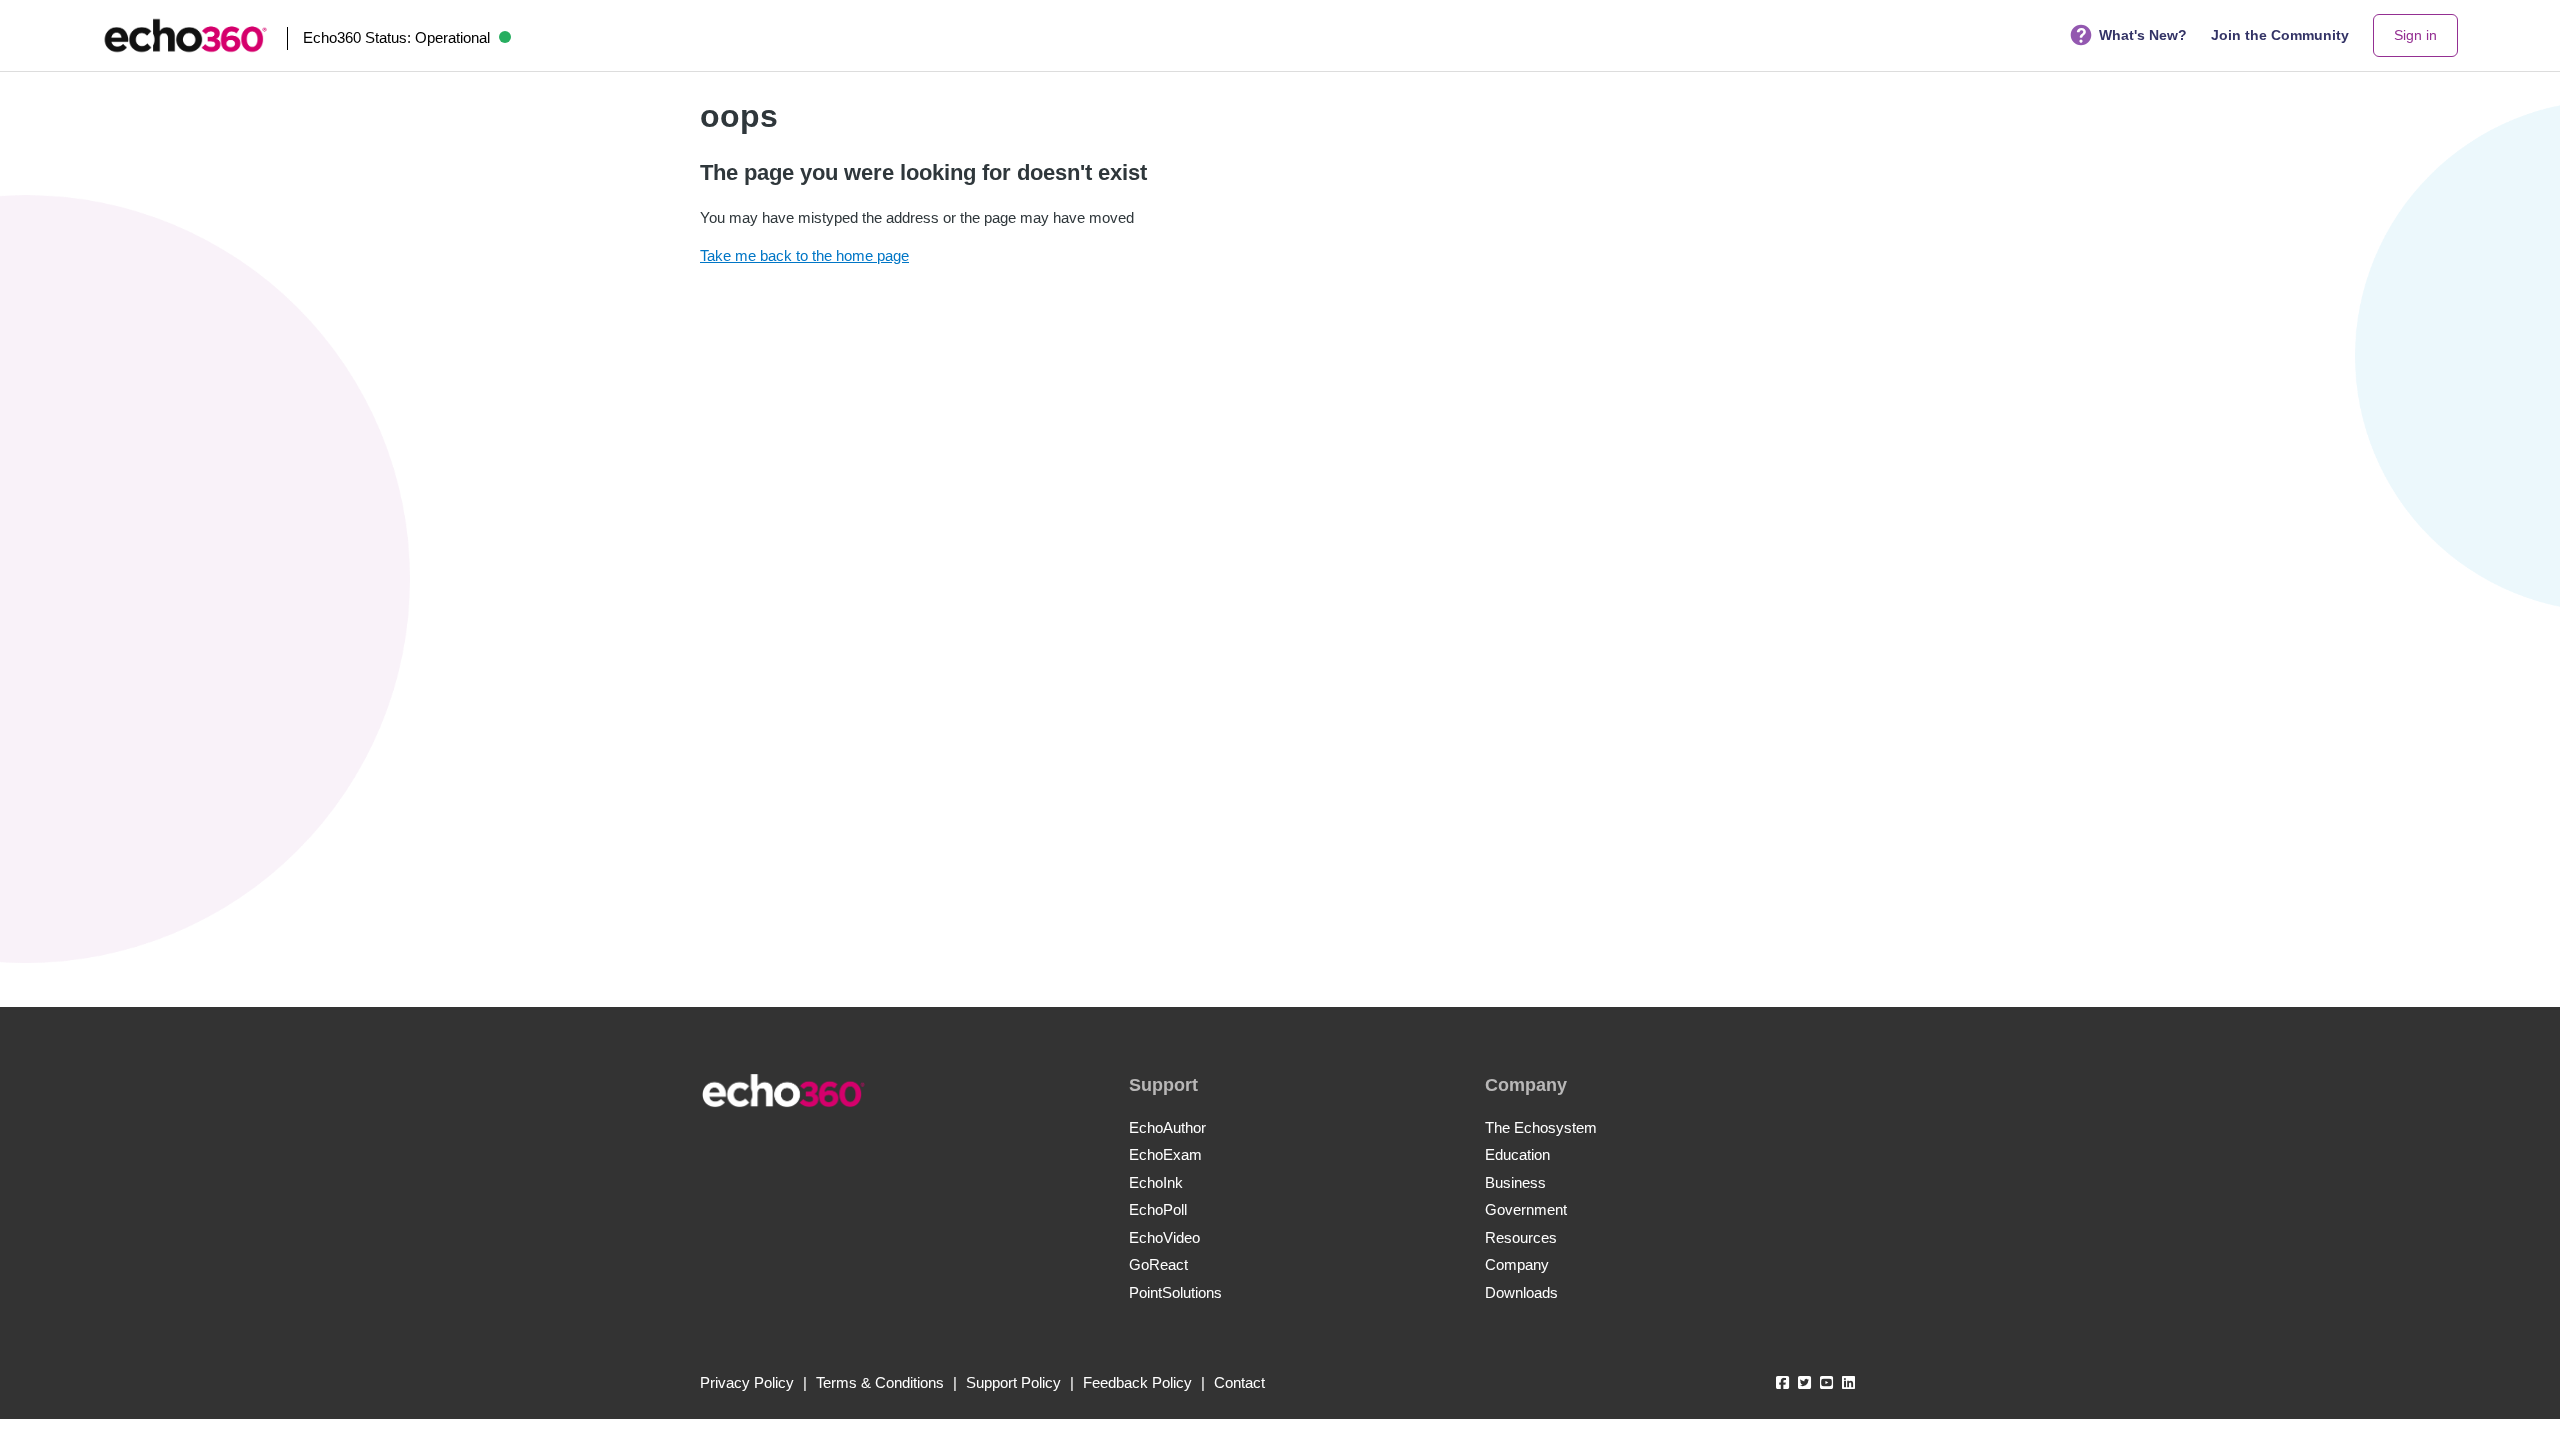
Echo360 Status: (396, 37)
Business (1515, 1182)
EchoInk (1156, 1182)
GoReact (1158, 1264)
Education (1517, 1154)
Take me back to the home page (804, 255)
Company (1517, 1264)
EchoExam (1165, 1154)
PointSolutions (1175, 1292)
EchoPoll (1158, 1209)
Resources (1521, 1237)
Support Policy (1013, 1382)
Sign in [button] (2415, 35)
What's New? (2143, 35)
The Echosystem (1541, 1127)
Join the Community (2280, 35)
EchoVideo (1164, 1237)
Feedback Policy (1137, 1382)
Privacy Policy (747, 1382)
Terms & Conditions (880, 1382)
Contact (1239, 1382)
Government (1526, 1209)
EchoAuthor (1167, 1127)
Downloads (1521, 1292)
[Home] (185, 35)
